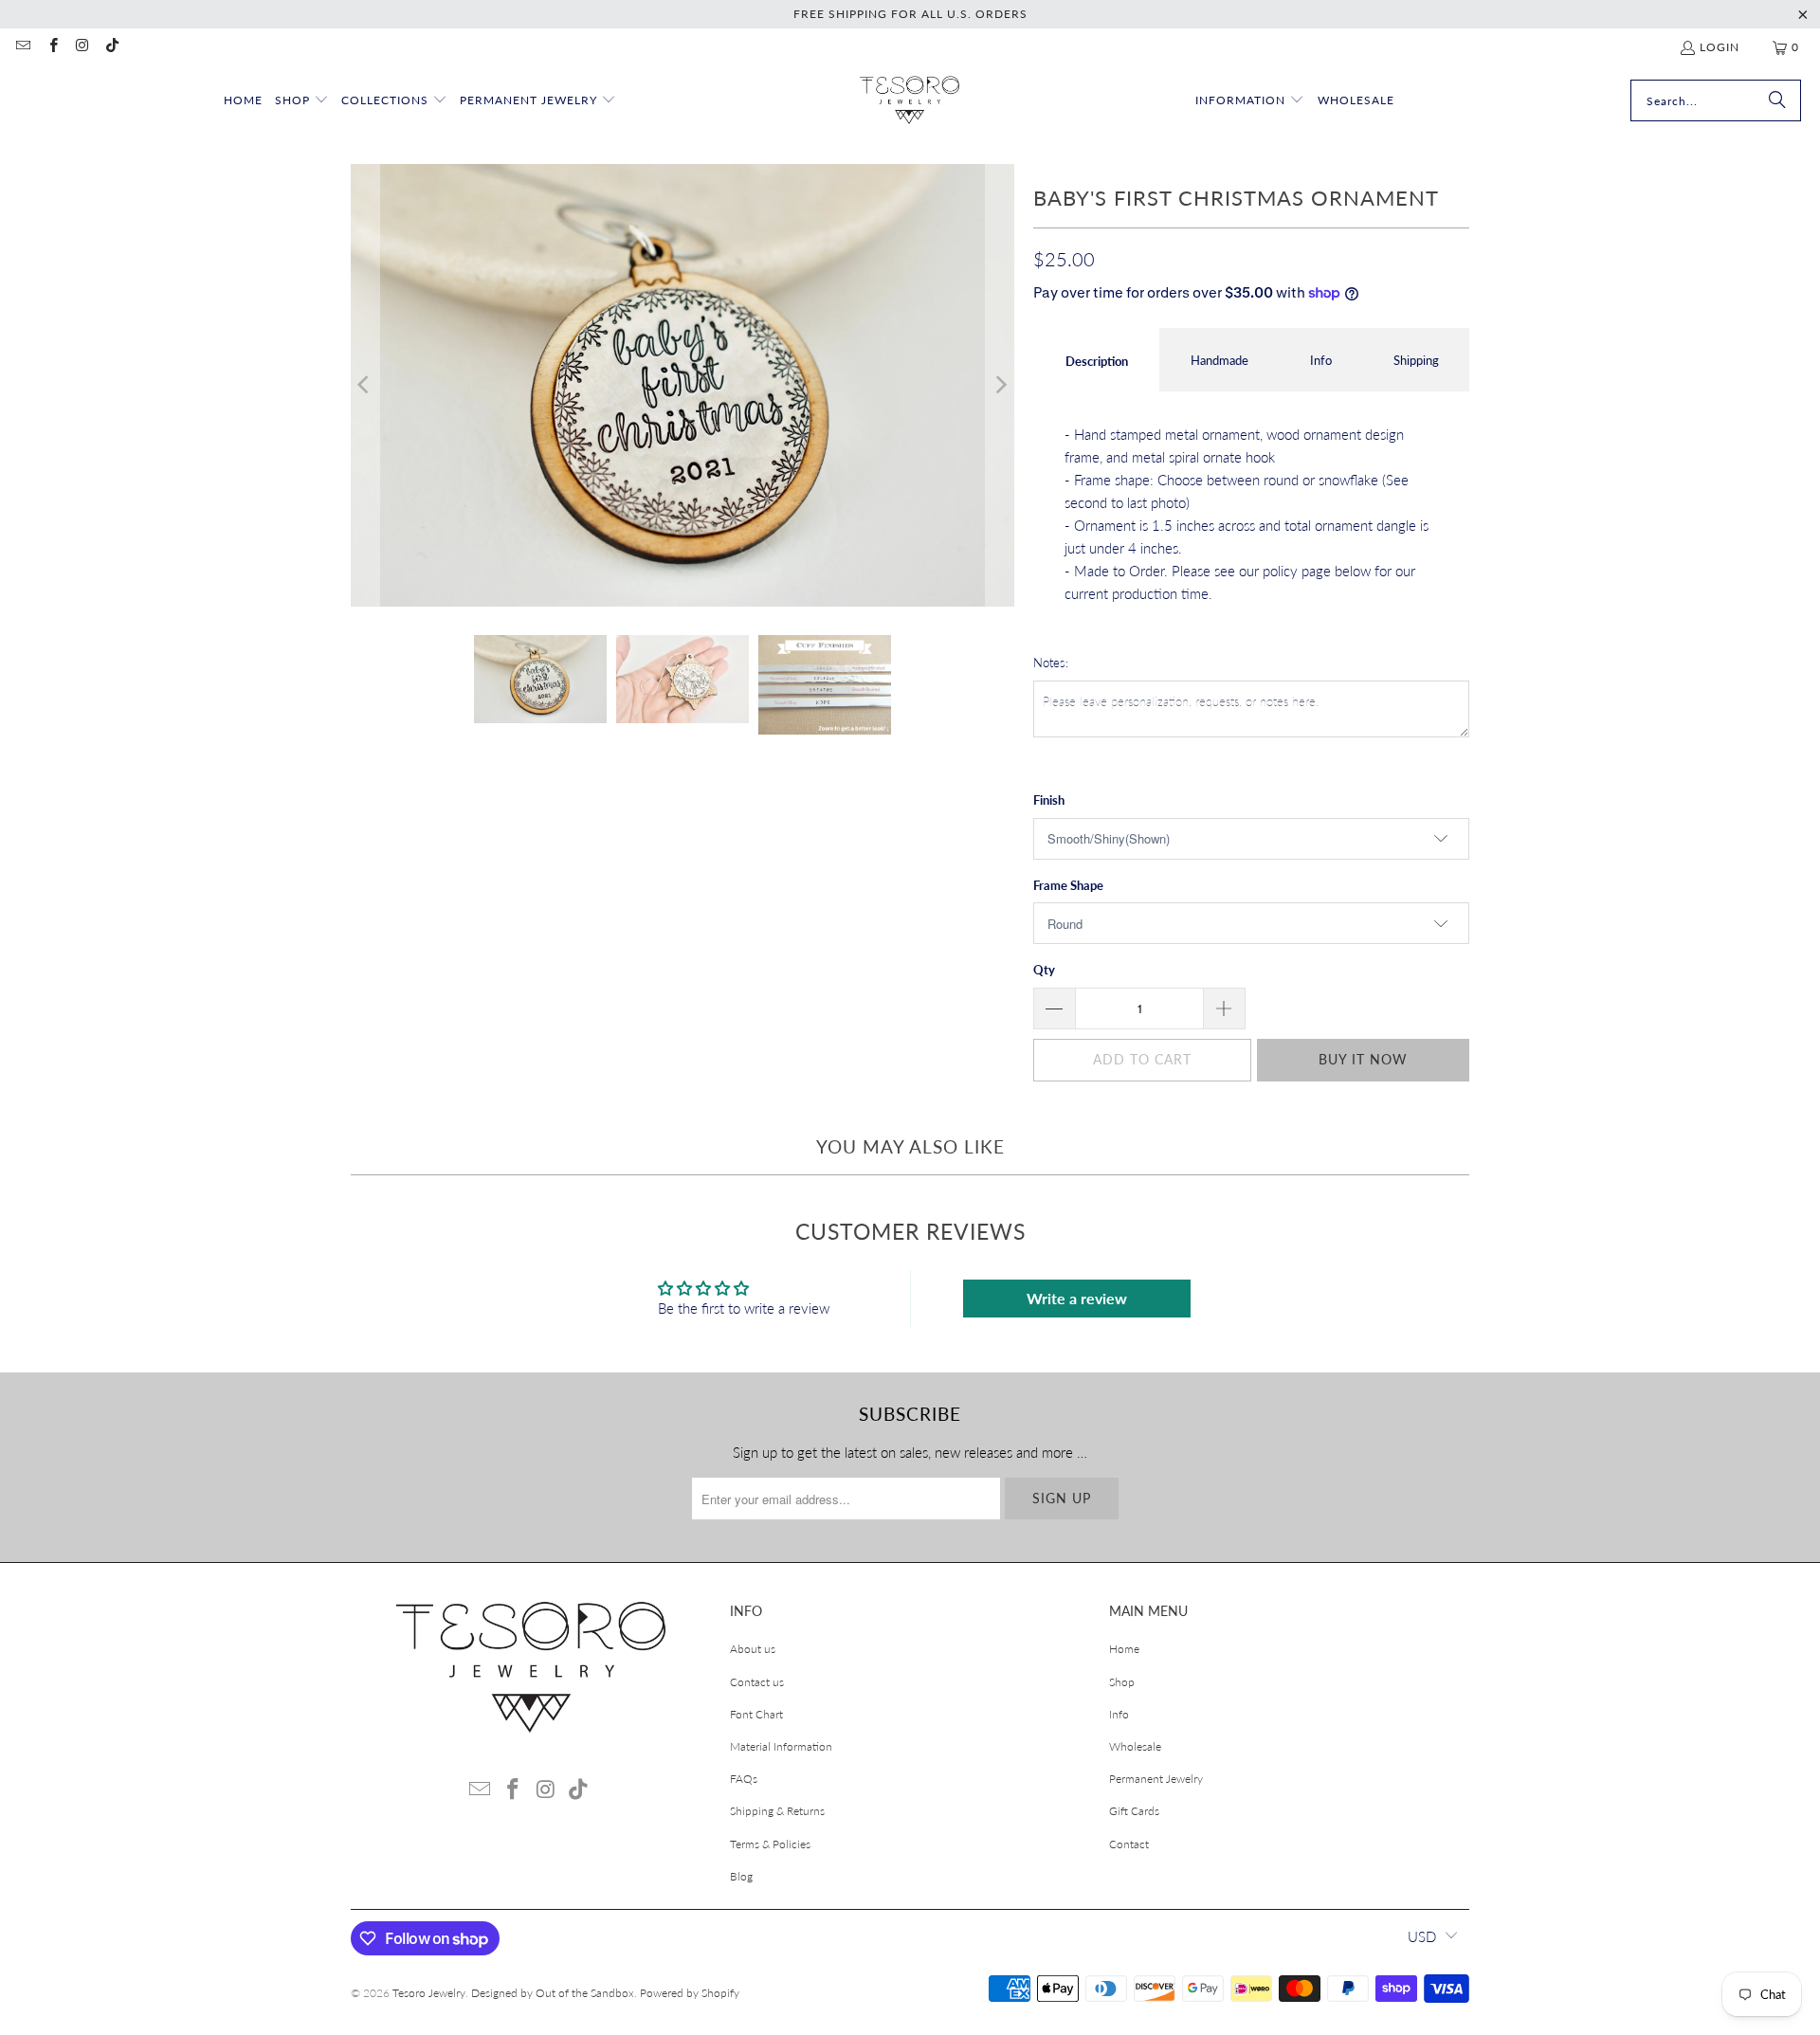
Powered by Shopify (690, 1993)
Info (1321, 360)
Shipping (1416, 360)
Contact (1129, 1844)
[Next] (1000, 385)
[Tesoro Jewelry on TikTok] (111, 47)
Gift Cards (1134, 1811)
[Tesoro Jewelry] (910, 101)
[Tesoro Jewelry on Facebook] (52, 47)
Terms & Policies (770, 1844)
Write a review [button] (1077, 1298)
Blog (741, 1876)
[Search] (1777, 100)
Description (1097, 361)
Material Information (781, 1746)
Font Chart (756, 1714)
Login (1720, 47)
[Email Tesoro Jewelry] (22, 47)
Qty (1044, 970)
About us (753, 1649)
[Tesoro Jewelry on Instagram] (82, 47)
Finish (1049, 800)
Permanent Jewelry (1156, 1779)
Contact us (757, 1682)
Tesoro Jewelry (429, 1993)
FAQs (744, 1779)
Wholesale (1135, 1746)
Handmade (1219, 360)
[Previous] (365, 385)
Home (1124, 1649)
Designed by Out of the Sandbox (553, 1993)
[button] (302, 101)
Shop (1122, 1682)
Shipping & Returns (777, 1811)
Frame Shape (1068, 885)
